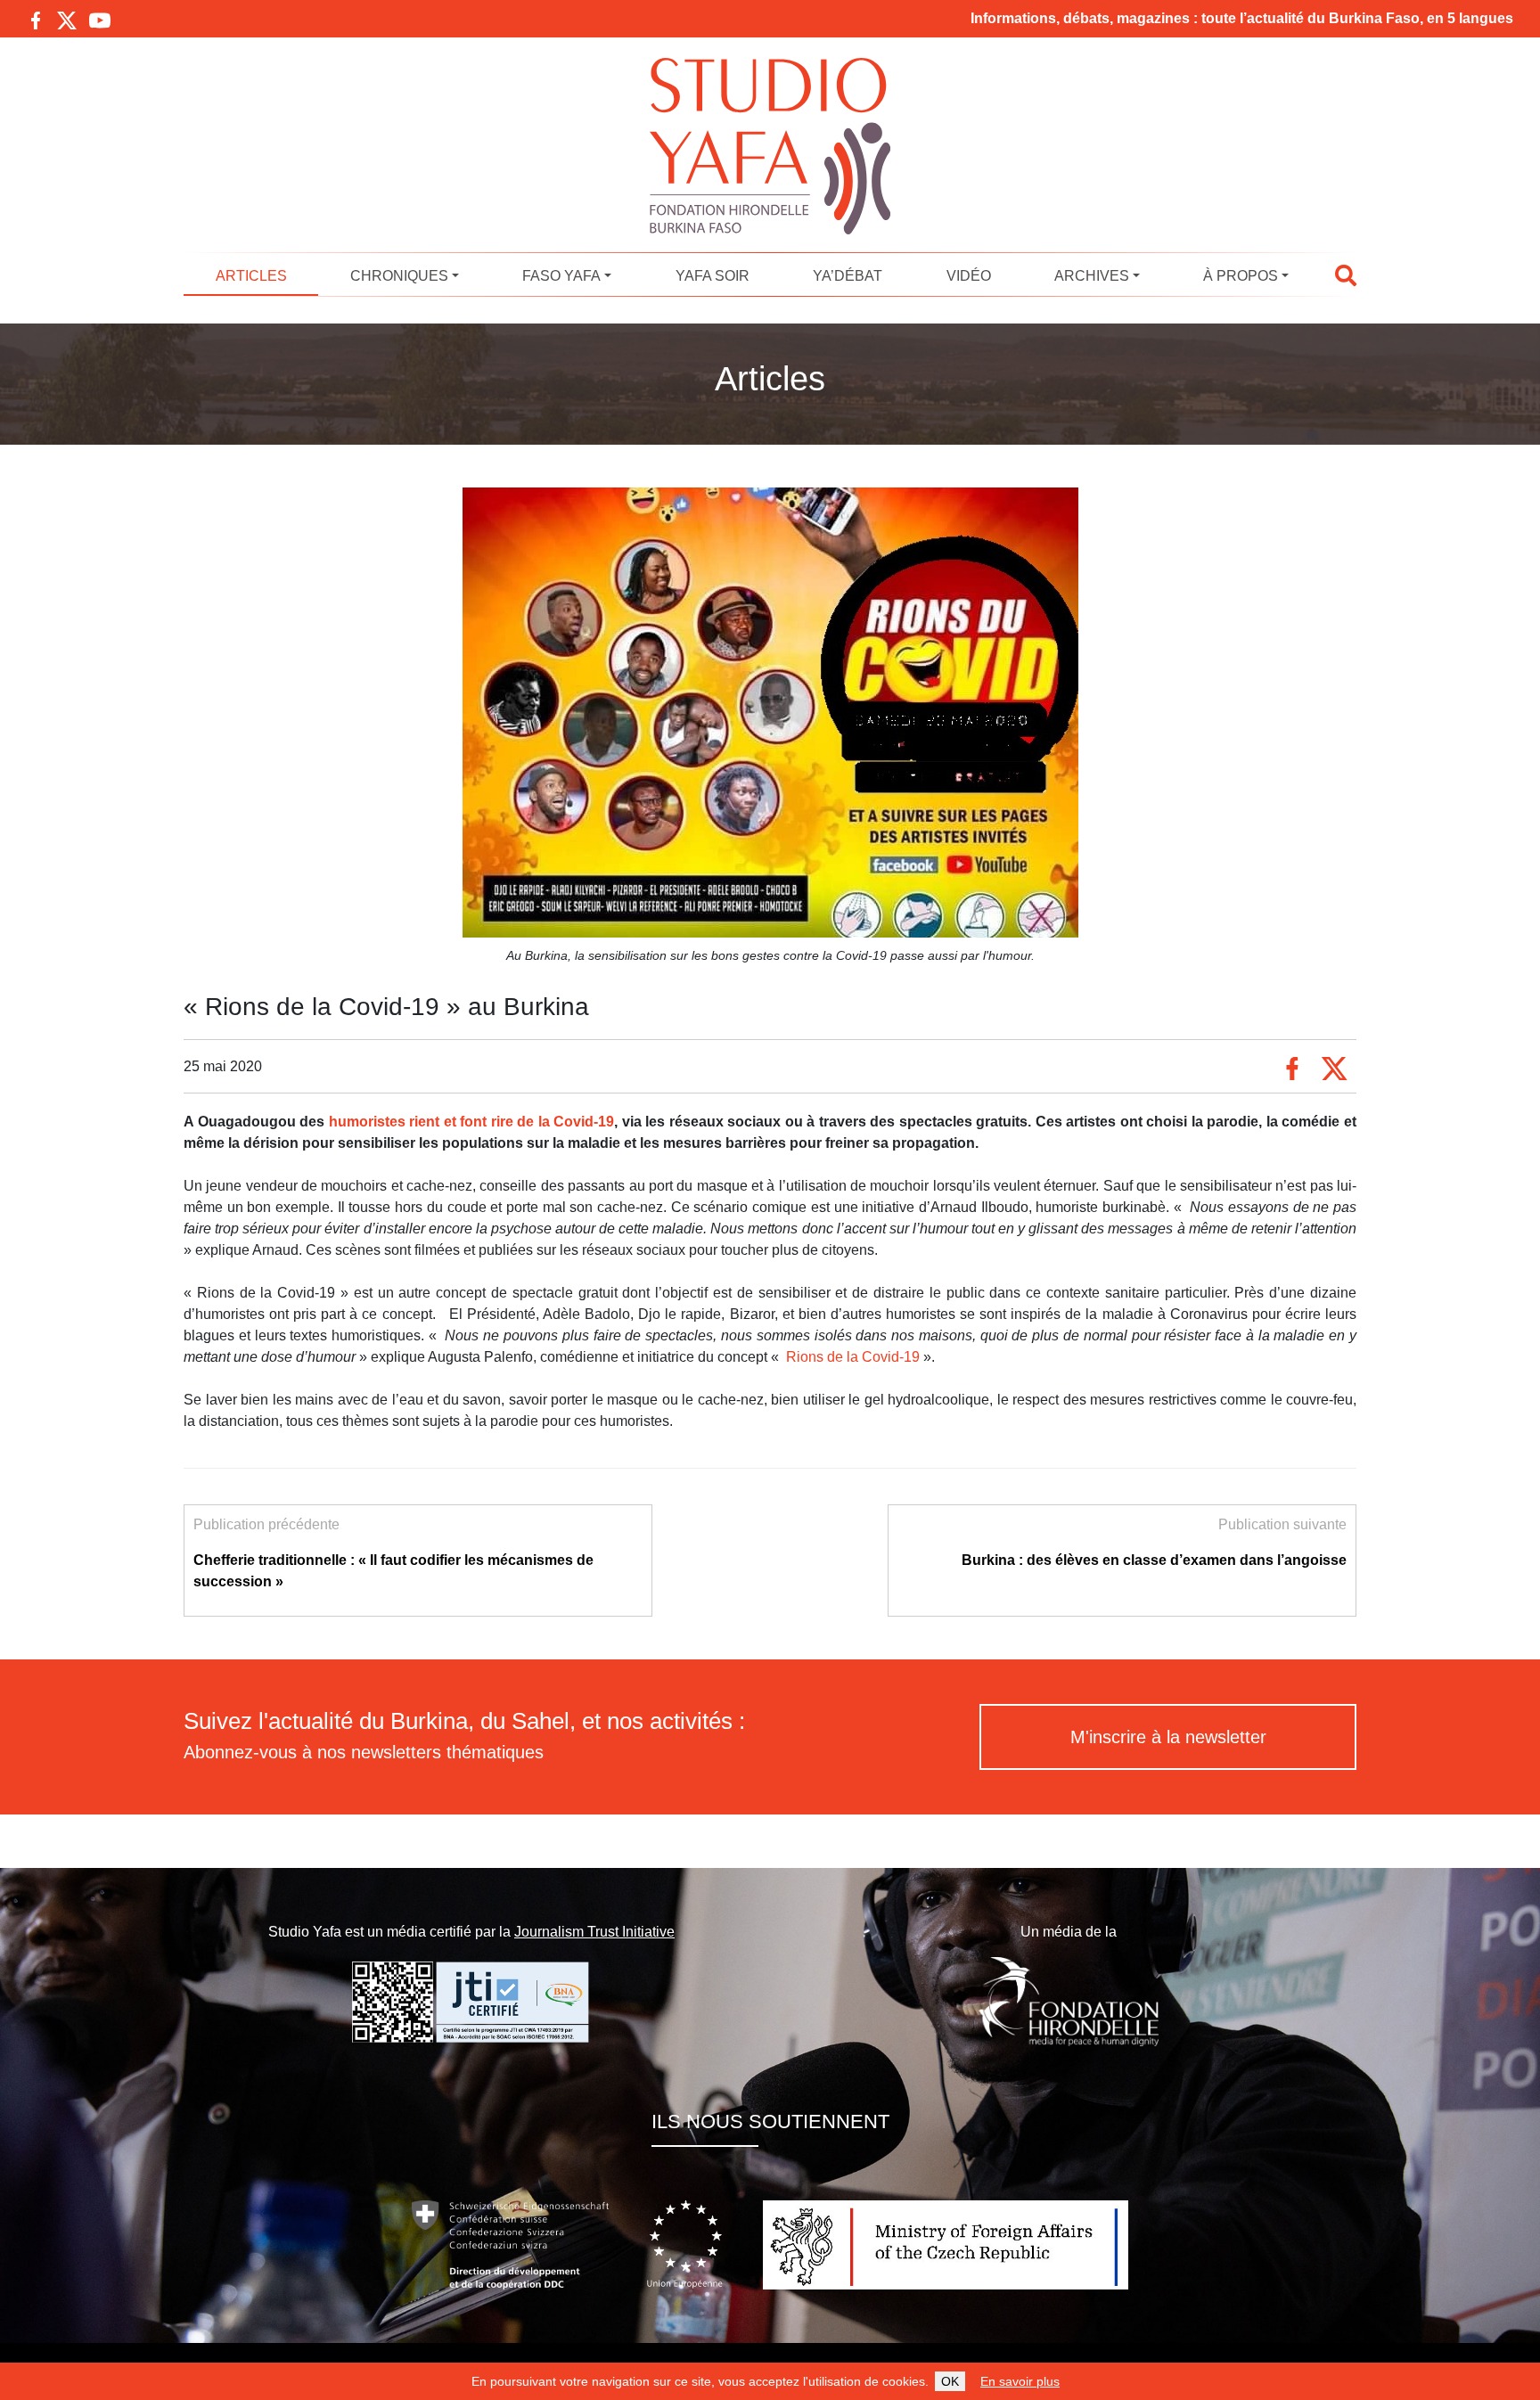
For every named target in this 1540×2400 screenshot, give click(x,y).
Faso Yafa (561, 276)
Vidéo (969, 276)
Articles (251, 276)
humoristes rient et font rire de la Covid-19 (472, 1122)
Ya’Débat (848, 276)
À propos (1241, 276)
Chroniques (399, 276)
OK (950, 2381)
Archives (1092, 276)
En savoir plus (1020, 2381)
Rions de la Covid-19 (855, 1357)
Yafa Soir (713, 276)
